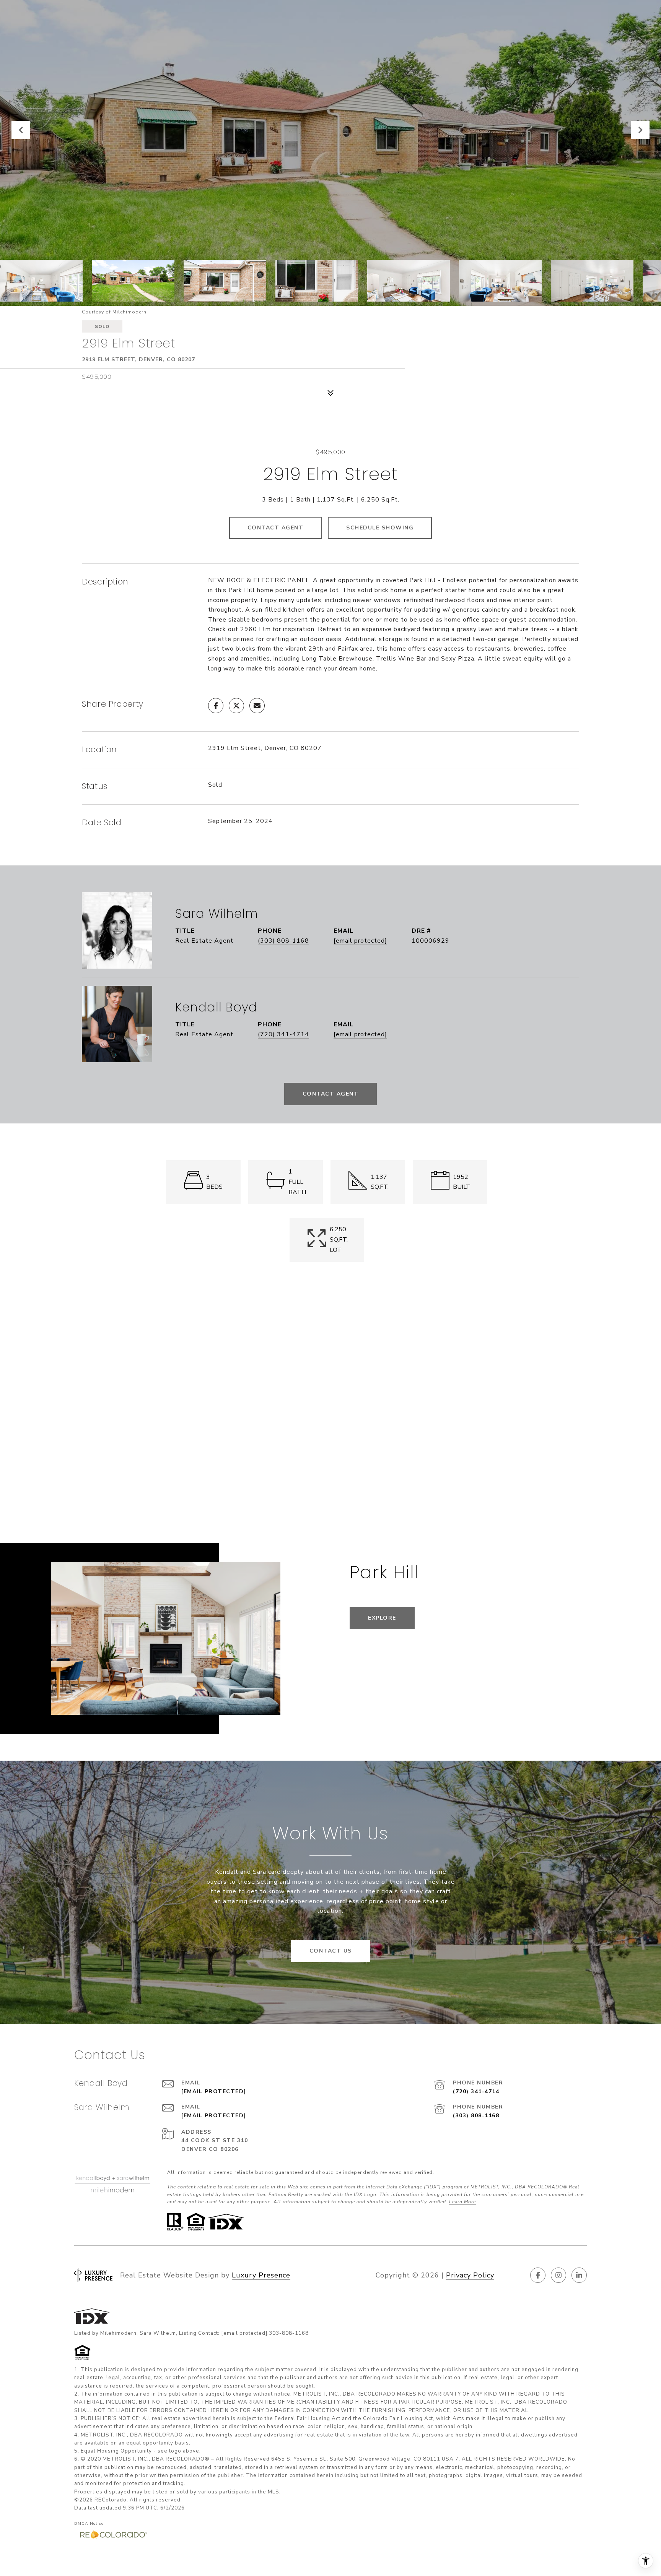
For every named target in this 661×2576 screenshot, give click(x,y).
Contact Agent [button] (276, 528)
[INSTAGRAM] (558, 2275)
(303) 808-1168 (283, 941)
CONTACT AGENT (331, 1094)
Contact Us (331, 1951)
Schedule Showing (380, 528)
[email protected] (244, 2333)
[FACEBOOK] (538, 2275)
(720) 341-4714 (283, 1034)
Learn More (462, 2202)
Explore (382, 1618)
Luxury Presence (261, 2275)
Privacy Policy (470, 2275)
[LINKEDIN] (579, 2275)
